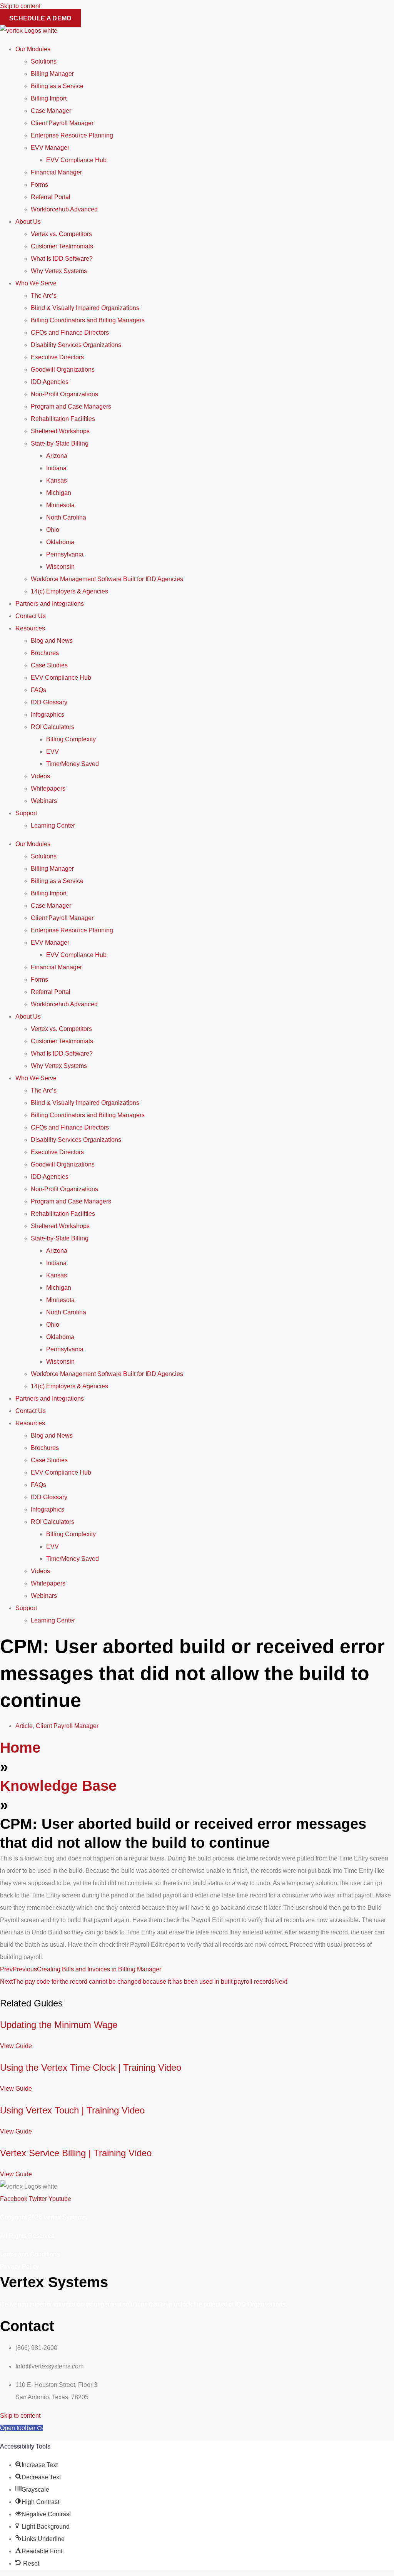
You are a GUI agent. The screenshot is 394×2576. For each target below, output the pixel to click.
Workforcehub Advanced (64, 209)
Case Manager (51, 111)
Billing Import (49, 98)
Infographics (48, 715)
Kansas (57, 480)
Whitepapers (48, 789)
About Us (28, 222)
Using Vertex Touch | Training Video (72, 2110)
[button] (22, 2428)
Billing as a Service (57, 86)
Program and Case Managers (71, 406)
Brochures (45, 653)
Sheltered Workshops (60, 431)
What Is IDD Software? (62, 259)
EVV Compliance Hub (76, 160)
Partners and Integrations (50, 604)
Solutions (44, 61)
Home (20, 1748)
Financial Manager (56, 172)
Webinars (44, 801)
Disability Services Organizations (76, 345)
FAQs (38, 690)
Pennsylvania (65, 554)
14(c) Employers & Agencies (69, 591)
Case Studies (49, 665)
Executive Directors (57, 357)
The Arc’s (44, 296)
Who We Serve (36, 283)
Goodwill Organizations (63, 370)
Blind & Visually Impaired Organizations (85, 308)
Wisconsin (60, 567)
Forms (39, 185)
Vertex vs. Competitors (61, 234)
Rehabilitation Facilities (63, 419)
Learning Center (53, 825)
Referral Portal (51, 197)
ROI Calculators (53, 727)
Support (26, 813)
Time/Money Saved (73, 764)
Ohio (53, 530)
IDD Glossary (49, 702)
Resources (30, 628)
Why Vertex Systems (59, 271)
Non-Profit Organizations (64, 394)
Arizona (57, 456)
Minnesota (60, 505)
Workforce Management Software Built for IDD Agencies (107, 579)
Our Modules (33, 49)
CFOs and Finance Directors (70, 333)
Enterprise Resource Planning (72, 135)
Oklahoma (60, 542)
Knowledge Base (58, 1786)
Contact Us (31, 616)
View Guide (16, 2046)
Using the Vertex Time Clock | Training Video (91, 2067)
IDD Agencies (50, 382)
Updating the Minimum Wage (59, 2025)
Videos (40, 776)
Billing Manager (52, 74)
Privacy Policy (19, 2267)
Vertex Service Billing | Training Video (76, 2153)
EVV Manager (50, 148)
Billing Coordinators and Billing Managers (88, 320)
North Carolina (66, 517)
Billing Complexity (71, 739)
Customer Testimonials (62, 246)
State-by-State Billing (60, 443)
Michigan (59, 493)
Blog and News (52, 641)
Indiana (56, 468)
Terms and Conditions (30, 2254)
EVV (53, 752)
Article (24, 1726)
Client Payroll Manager (62, 123)
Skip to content (20, 6)
